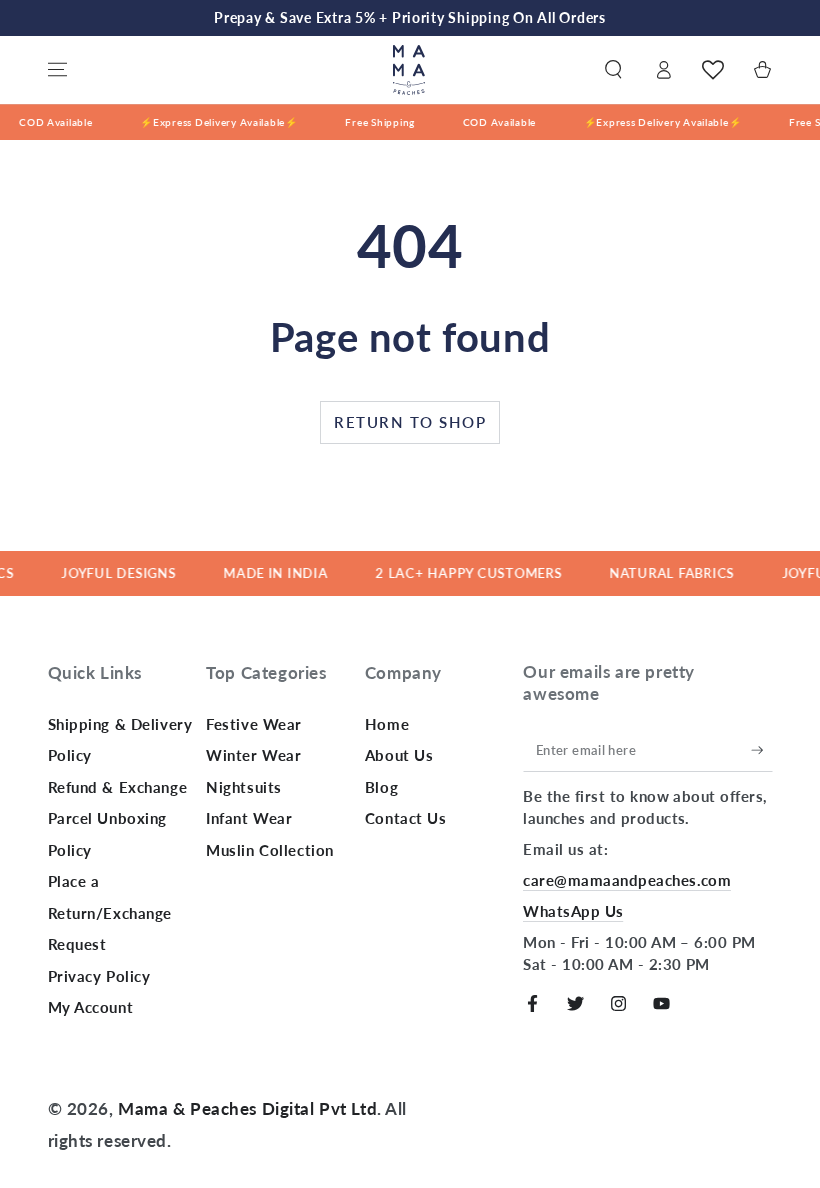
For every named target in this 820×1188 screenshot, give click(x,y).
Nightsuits (244, 787)
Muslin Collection (270, 850)
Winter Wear (253, 755)
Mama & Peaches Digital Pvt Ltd (247, 1108)
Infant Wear (249, 818)
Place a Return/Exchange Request (110, 912)
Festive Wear (254, 724)
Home (387, 724)
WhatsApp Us (573, 911)
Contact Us (406, 818)
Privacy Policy (99, 976)
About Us (399, 755)
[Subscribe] (762, 750)
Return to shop (410, 422)
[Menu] (57, 70)
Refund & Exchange (118, 787)
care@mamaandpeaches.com (627, 880)
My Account (91, 1007)
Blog (381, 787)
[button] (613, 70)
